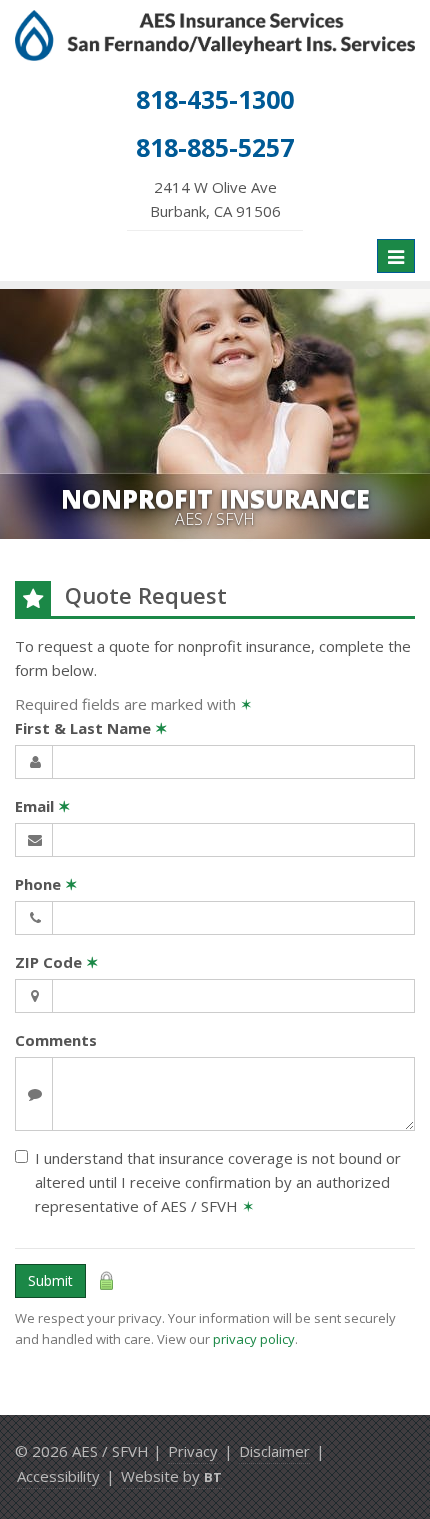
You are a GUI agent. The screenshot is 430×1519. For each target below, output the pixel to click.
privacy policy (254, 1339)
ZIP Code (57, 962)
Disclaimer (274, 1451)
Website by (171, 1476)
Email (43, 806)
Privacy (193, 1451)
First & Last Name (91, 728)
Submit (50, 1280)
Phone (46, 884)
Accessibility (58, 1476)
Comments (56, 1040)
